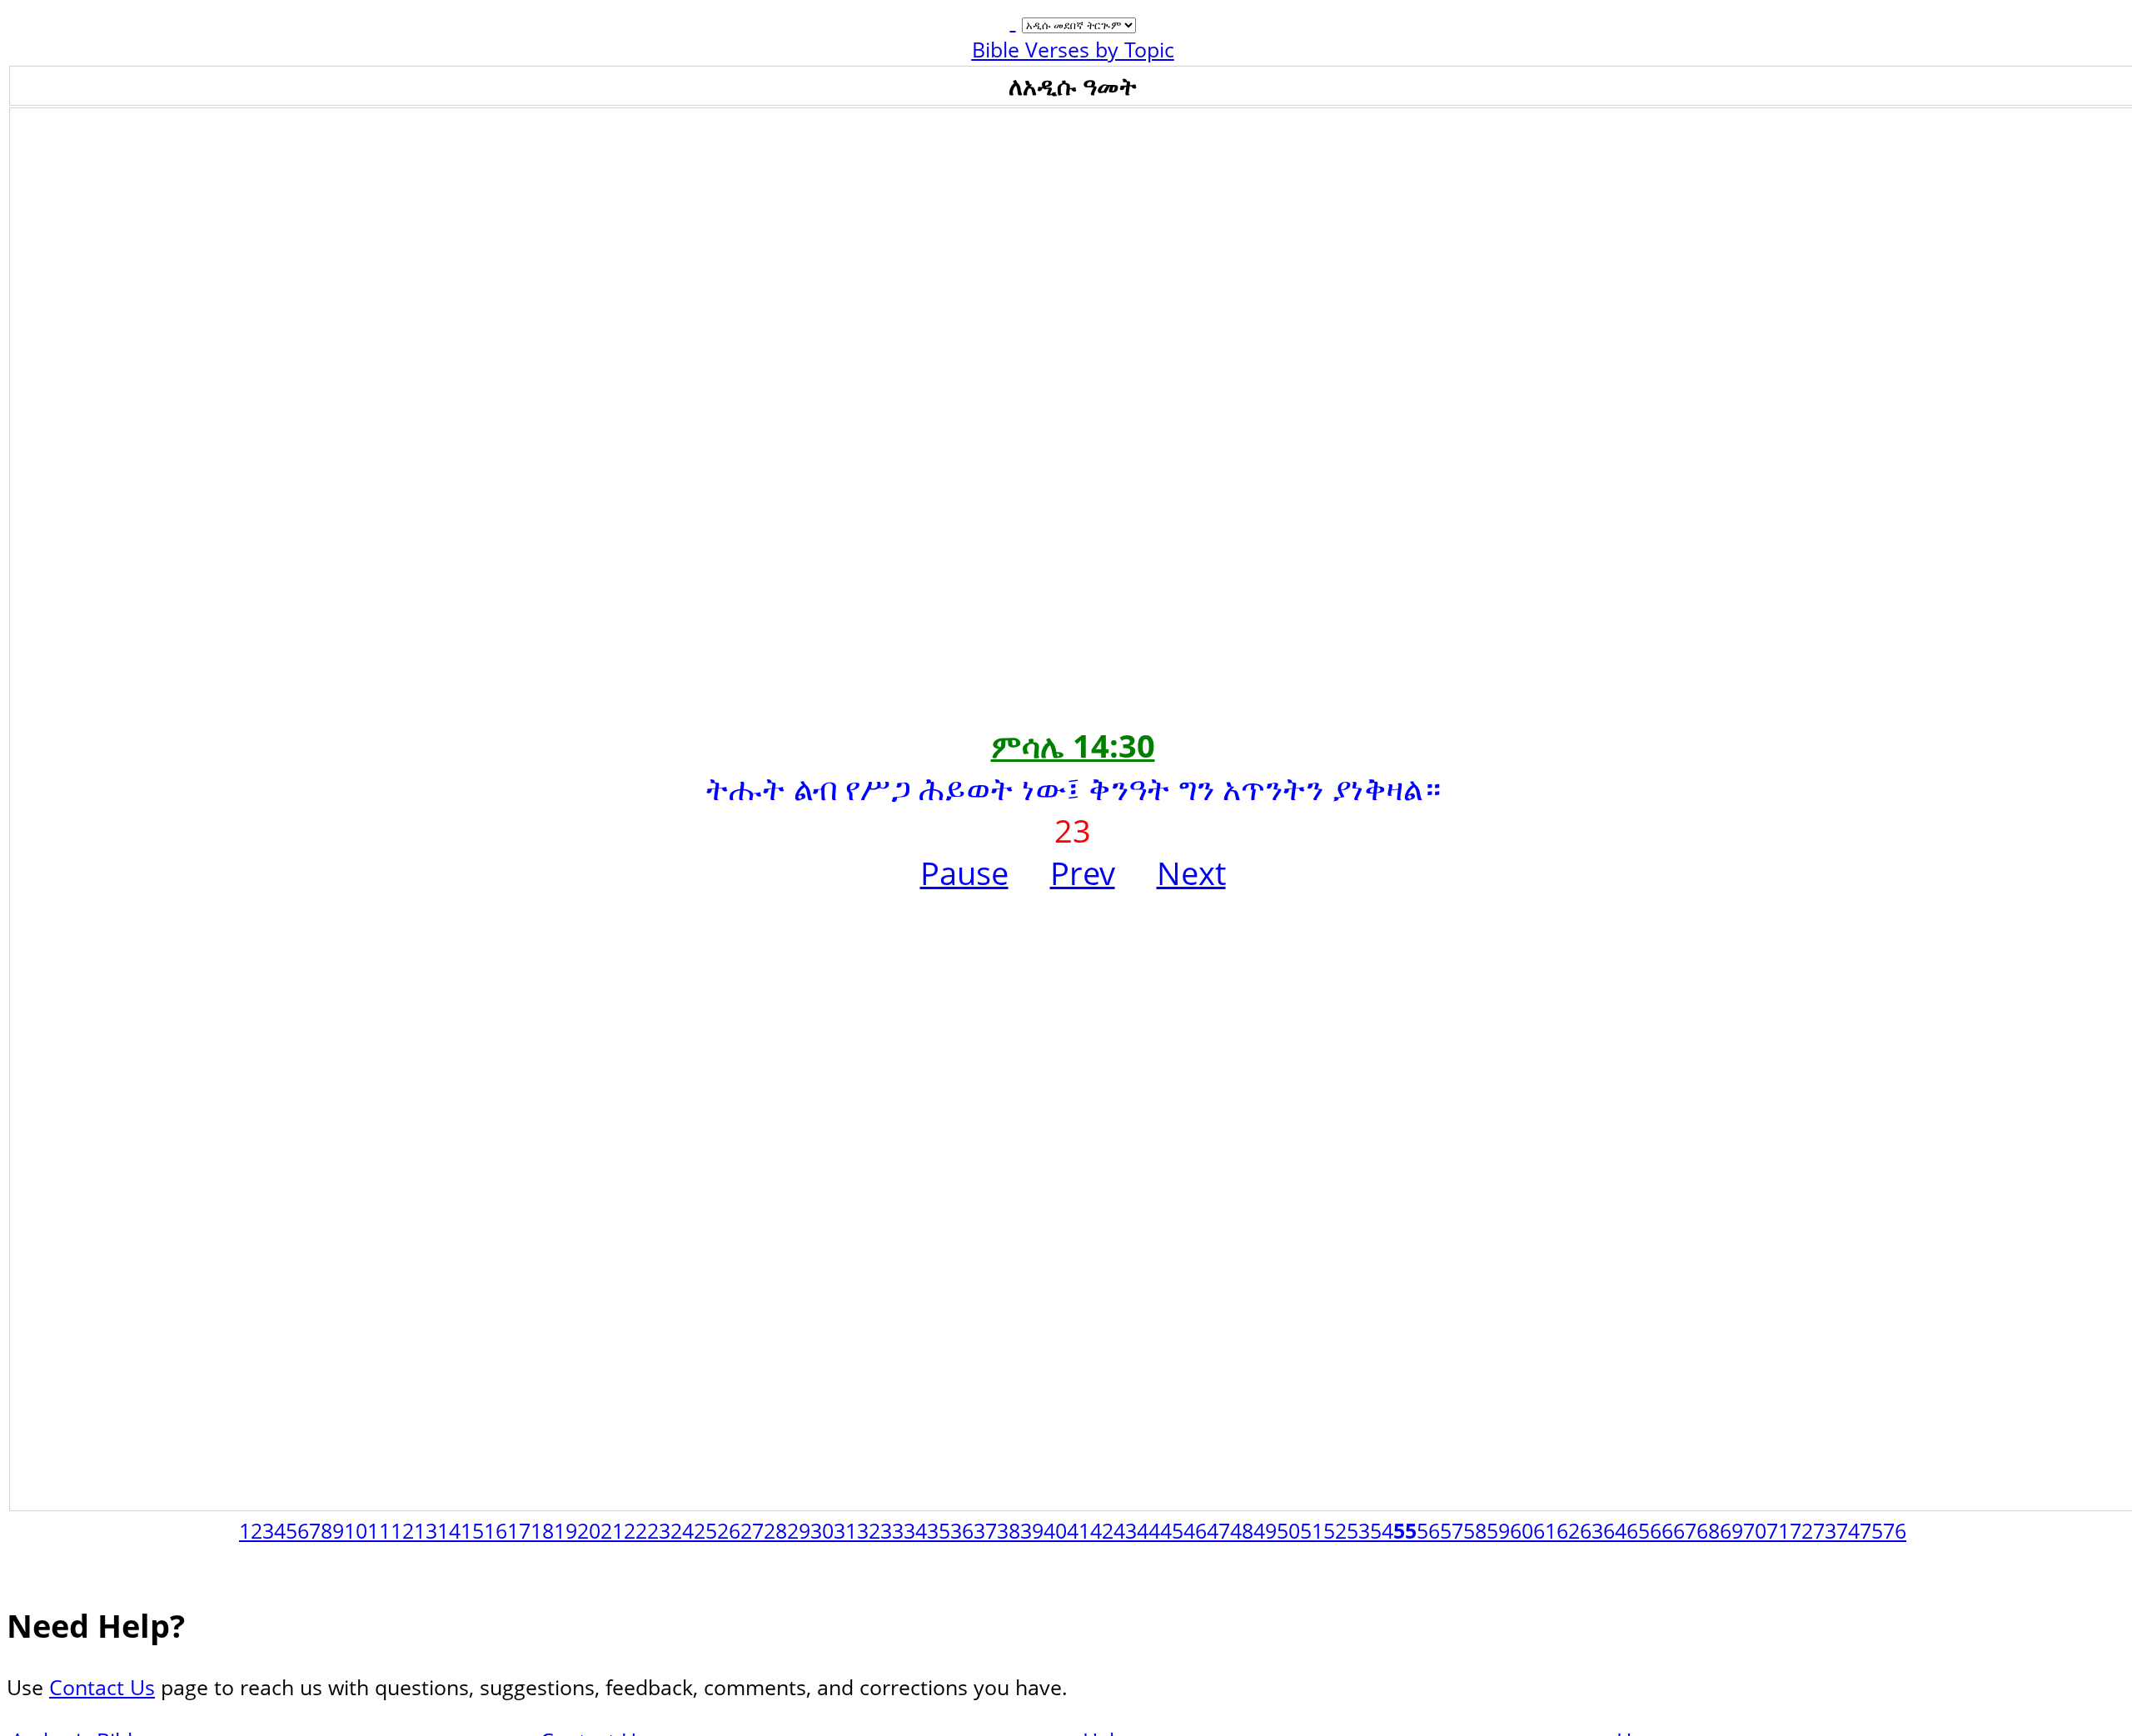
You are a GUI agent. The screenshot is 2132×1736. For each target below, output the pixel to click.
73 (1825, 1530)
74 (1848, 1530)
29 (799, 1530)
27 (752, 1530)
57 (1452, 1530)
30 (822, 1530)
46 (1195, 1530)
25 (705, 1530)
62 (1568, 1530)
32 (869, 1530)
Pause (964, 873)
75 (1871, 1530)
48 (1242, 1530)
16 (496, 1530)
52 (1335, 1530)
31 (845, 1530)
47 (1218, 1530)
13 (426, 1530)
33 (892, 1530)
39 (1032, 1530)
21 (612, 1530)
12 (402, 1530)
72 (1801, 1530)
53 (1358, 1530)
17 (519, 1530)
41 (1078, 1530)
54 (1382, 1530)
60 (1522, 1530)
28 (775, 1530)
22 (635, 1530)
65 (1638, 1530)
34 (915, 1530)
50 (1288, 1530)
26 (729, 1530)
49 (1265, 1530)
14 (449, 1530)
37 (985, 1530)
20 (589, 1530)
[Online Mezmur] (1013, 21)
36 (962, 1530)
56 (1428, 1530)
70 (1755, 1530)
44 (1148, 1530)
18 (542, 1530)
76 (1895, 1530)
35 (939, 1530)
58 (1475, 1530)
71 (1778, 1530)
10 (356, 1530)
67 (1685, 1530)
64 (1615, 1530)
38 (1009, 1530)
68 (1708, 1530)
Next (1191, 873)
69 (1731, 1530)
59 (1498, 1530)
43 (1125, 1530)
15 (472, 1530)
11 (379, 1530)
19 (565, 1530)
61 (1545, 1530)
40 (1055, 1530)
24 (682, 1530)
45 (1172, 1530)
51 (1312, 1530)
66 (1661, 1530)
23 (659, 1530)
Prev (1083, 873)
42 (1102, 1530)
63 (1592, 1530)
